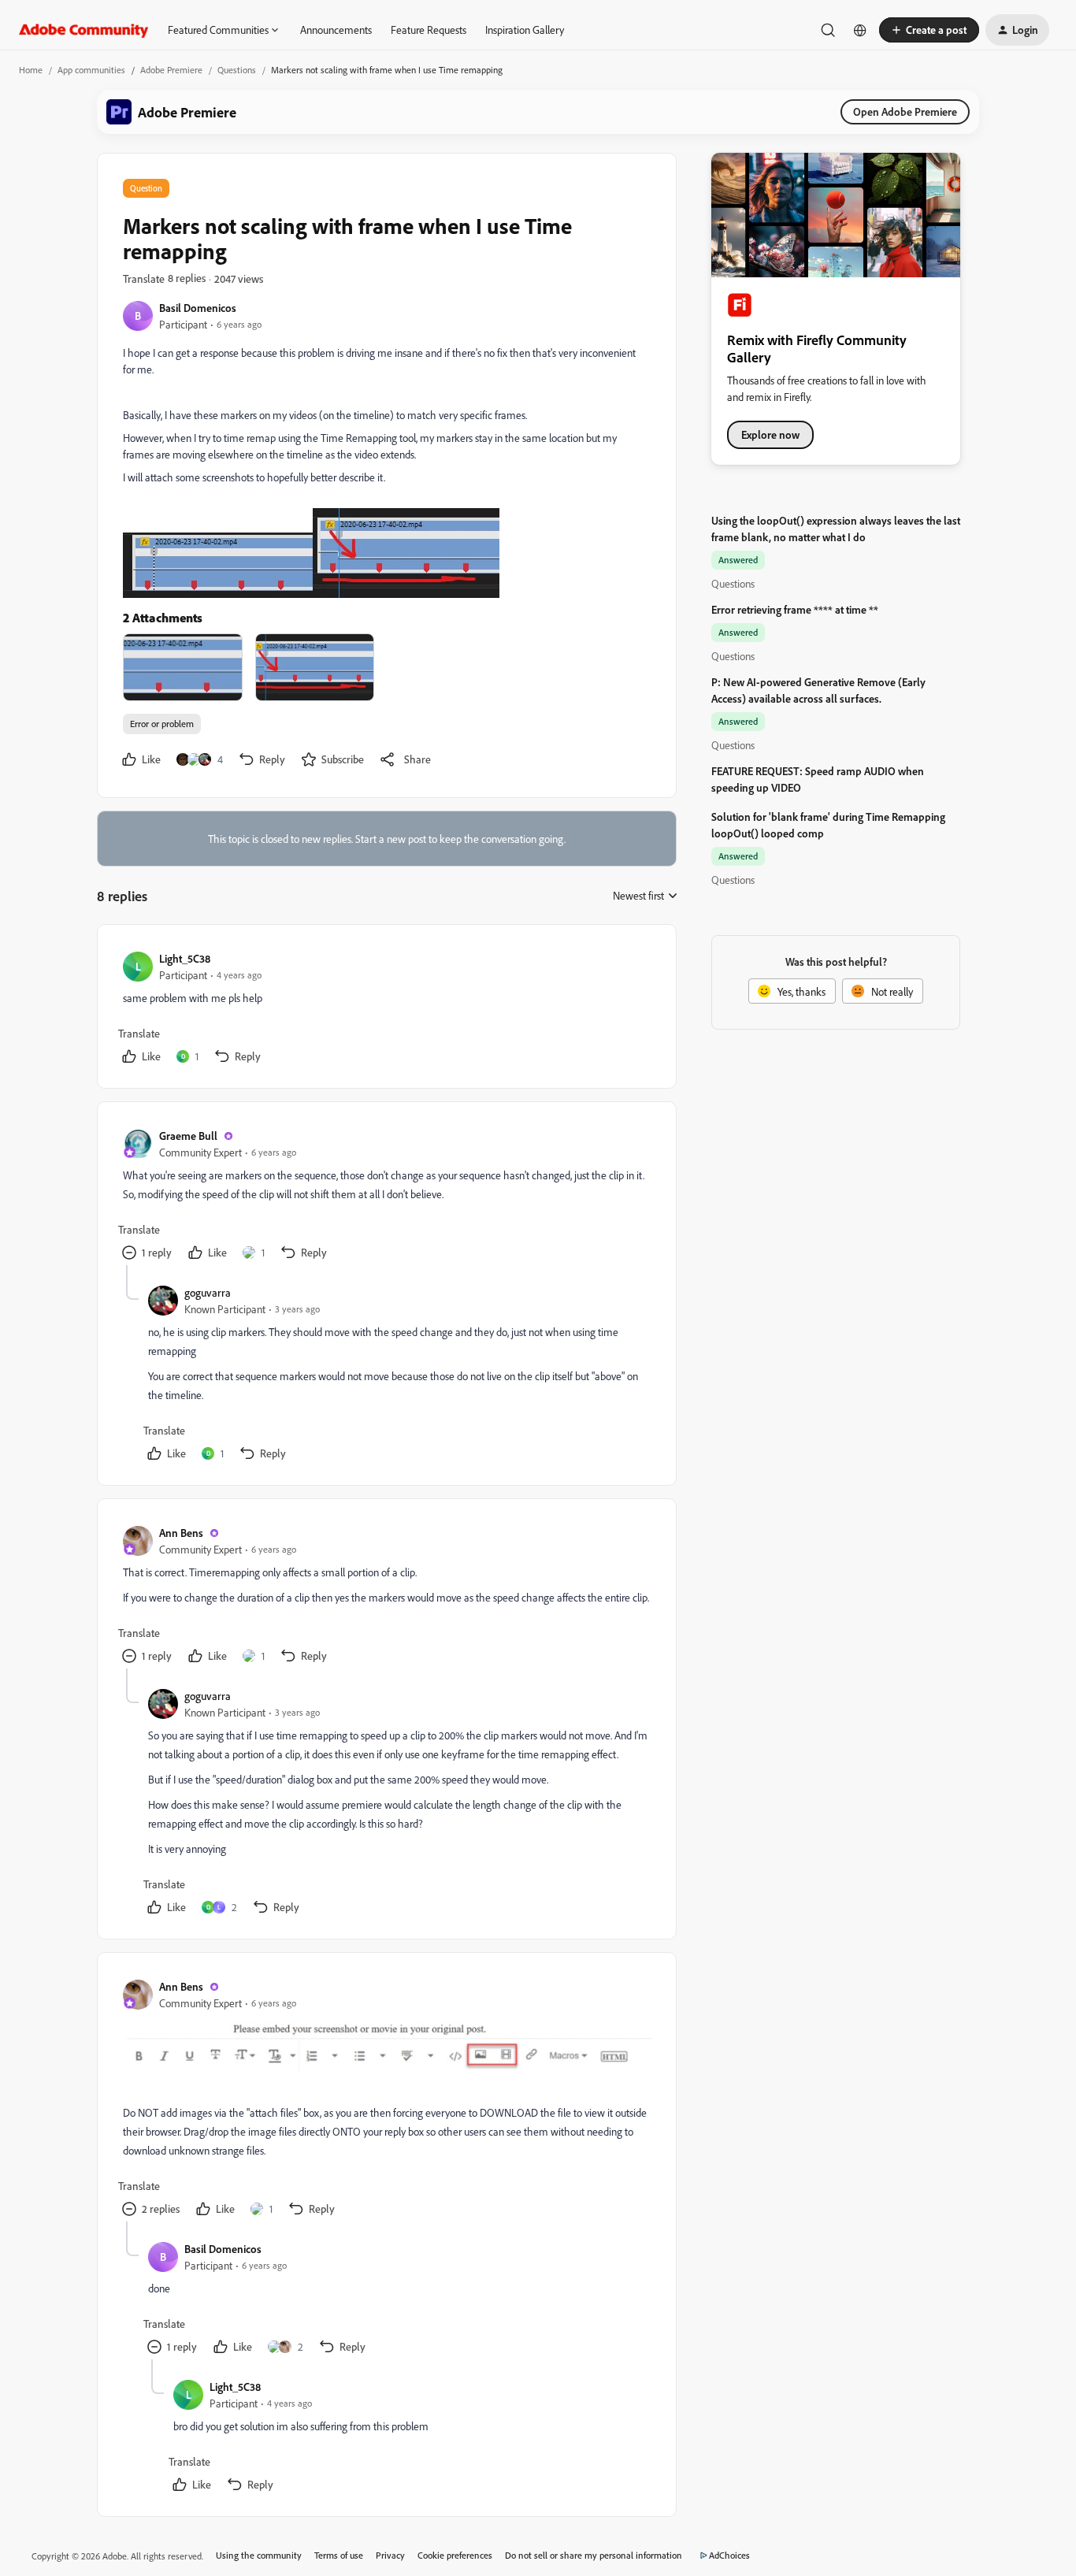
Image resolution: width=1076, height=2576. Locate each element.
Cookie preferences (455, 2555)
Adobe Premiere (171, 70)
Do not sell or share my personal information (594, 2555)
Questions (237, 70)
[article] (386, 1010)
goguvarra (208, 1292)
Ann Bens (181, 1533)
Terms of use (339, 2555)
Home (31, 70)
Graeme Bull (188, 1136)
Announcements (336, 30)
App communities (91, 70)
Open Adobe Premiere (905, 111)
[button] (929, 30)
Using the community (259, 2555)
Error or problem (162, 724)
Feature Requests (429, 30)
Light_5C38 (185, 958)
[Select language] (860, 30)
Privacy (390, 2555)
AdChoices (729, 2555)
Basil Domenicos (198, 308)
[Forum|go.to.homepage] (84, 30)
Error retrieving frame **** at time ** (795, 609)
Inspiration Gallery (525, 30)
